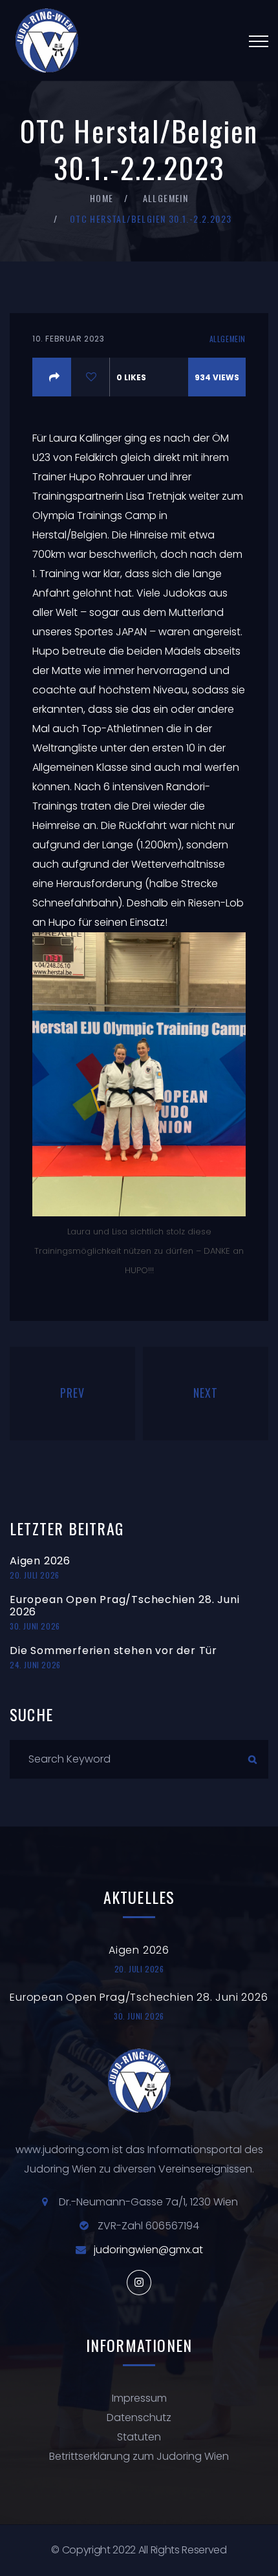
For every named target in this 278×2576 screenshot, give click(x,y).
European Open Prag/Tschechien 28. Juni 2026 (124, 1606)
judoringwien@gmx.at (148, 2250)
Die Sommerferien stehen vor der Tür (113, 1651)
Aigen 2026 (40, 1561)
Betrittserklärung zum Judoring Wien (139, 2456)
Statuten (139, 2437)
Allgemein (166, 198)
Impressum (139, 2398)
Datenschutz (139, 2418)
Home (102, 198)
